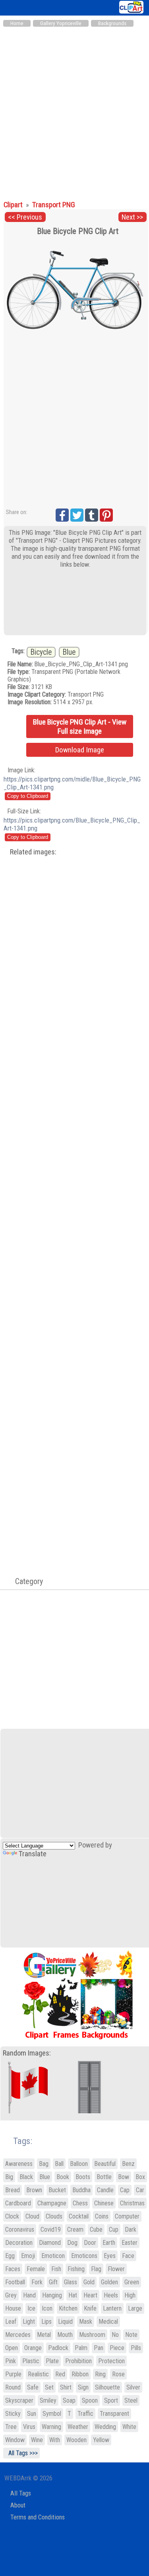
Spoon (90, 2400)
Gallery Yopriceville (61, 23)
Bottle (104, 2177)
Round (13, 2387)
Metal (44, 2335)
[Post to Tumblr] (92, 515)
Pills (136, 2348)
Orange (33, 2348)
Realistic (38, 2374)
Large (135, 2308)
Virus (29, 2427)
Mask (86, 2322)
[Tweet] (77, 515)
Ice (31, 2308)
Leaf (11, 2322)
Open (12, 2348)
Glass (71, 2282)
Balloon (79, 2164)
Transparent (114, 2414)
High (130, 2295)
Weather (78, 2427)
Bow (124, 2177)
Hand (29, 2295)
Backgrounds (112, 23)
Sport (111, 2400)
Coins (102, 2216)
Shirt (66, 2387)
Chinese (104, 2203)
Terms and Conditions (38, 2517)
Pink (11, 2361)
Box (140, 2177)
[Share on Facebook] (62, 515)
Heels (111, 2295)
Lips (46, 2322)
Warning (51, 2427)
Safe (33, 2387)
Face (128, 2256)
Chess (80, 2203)
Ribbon (80, 2374)
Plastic (31, 2361)
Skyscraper (19, 2400)
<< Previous (25, 217)
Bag (44, 2164)
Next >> (132, 217)
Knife (90, 2308)
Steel (131, 2400)
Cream (75, 2229)
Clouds (54, 2216)
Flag (96, 2269)
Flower (116, 2269)
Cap (125, 2190)
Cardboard (18, 2203)
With (55, 2440)
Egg (10, 2256)
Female (36, 2269)
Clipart (14, 205)
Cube (96, 2229)
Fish (56, 2269)
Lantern (112, 2308)
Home (17, 23)
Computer (127, 2216)
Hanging (52, 2295)
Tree (11, 2427)
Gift (53, 2282)
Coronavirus (20, 2229)
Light (29, 2322)
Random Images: (27, 2053)
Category (25, 1581)
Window (15, 2440)
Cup (114, 2229)
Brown (34, 2190)
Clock (12, 2216)
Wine (37, 2440)
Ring (100, 2374)
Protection (111, 2361)
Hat (73, 2295)
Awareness (19, 2164)
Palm (81, 2348)
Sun (32, 2414)
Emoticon (53, 2256)
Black (26, 2177)
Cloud (32, 2216)
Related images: (33, 852)
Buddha (81, 2190)
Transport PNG (54, 205)
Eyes (110, 2256)
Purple (13, 2374)
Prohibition (78, 2361)
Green (132, 2282)
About (18, 2505)
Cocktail (79, 2216)
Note (131, 2335)
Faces (13, 2269)
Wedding (105, 2427)
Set (49, 2387)
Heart (90, 2295)
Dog (72, 2243)
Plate (52, 2361)
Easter (130, 2243)
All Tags (21, 2493)
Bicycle (41, 652)
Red (60, 2374)
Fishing (76, 2269)
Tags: (18, 2141)
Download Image (80, 750)
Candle (105, 2190)
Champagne (52, 2203)
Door (90, 2243)
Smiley (48, 2400)
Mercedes (18, 2335)
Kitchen (68, 2308)
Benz (128, 2164)
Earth (109, 2243)
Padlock (58, 2348)
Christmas (132, 2203)
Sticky (13, 2414)
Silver (133, 2387)
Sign (83, 2387)
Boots (83, 2177)
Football (15, 2282)
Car (140, 2190)
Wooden (76, 2440)
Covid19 (51, 2229)
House (13, 2308)
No (115, 2335)
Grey (11, 2295)
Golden (109, 2282)
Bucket (57, 2190)
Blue (69, 652)
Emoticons (84, 2256)
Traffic (85, 2414)
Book (63, 2177)
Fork (37, 2282)
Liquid (65, 2322)
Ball (59, 2164)
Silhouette (107, 2387)
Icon (47, 2308)
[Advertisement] (74, 110)
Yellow (101, 2440)
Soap (69, 2400)
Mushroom (92, 2335)
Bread (13, 2190)
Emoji (28, 2256)
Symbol (52, 2414)
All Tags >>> (21, 2453)
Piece (117, 2348)
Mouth (65, 2335)
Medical (108, 2322)
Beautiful (105, 2164)
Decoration (19, 2243)
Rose (118, 2374)
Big (9, 2177)
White (129, 2427)
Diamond (50, 2243)
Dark (131, 2229)
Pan (99, 2348)
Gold (89, 2282)
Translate (33, 1854)
